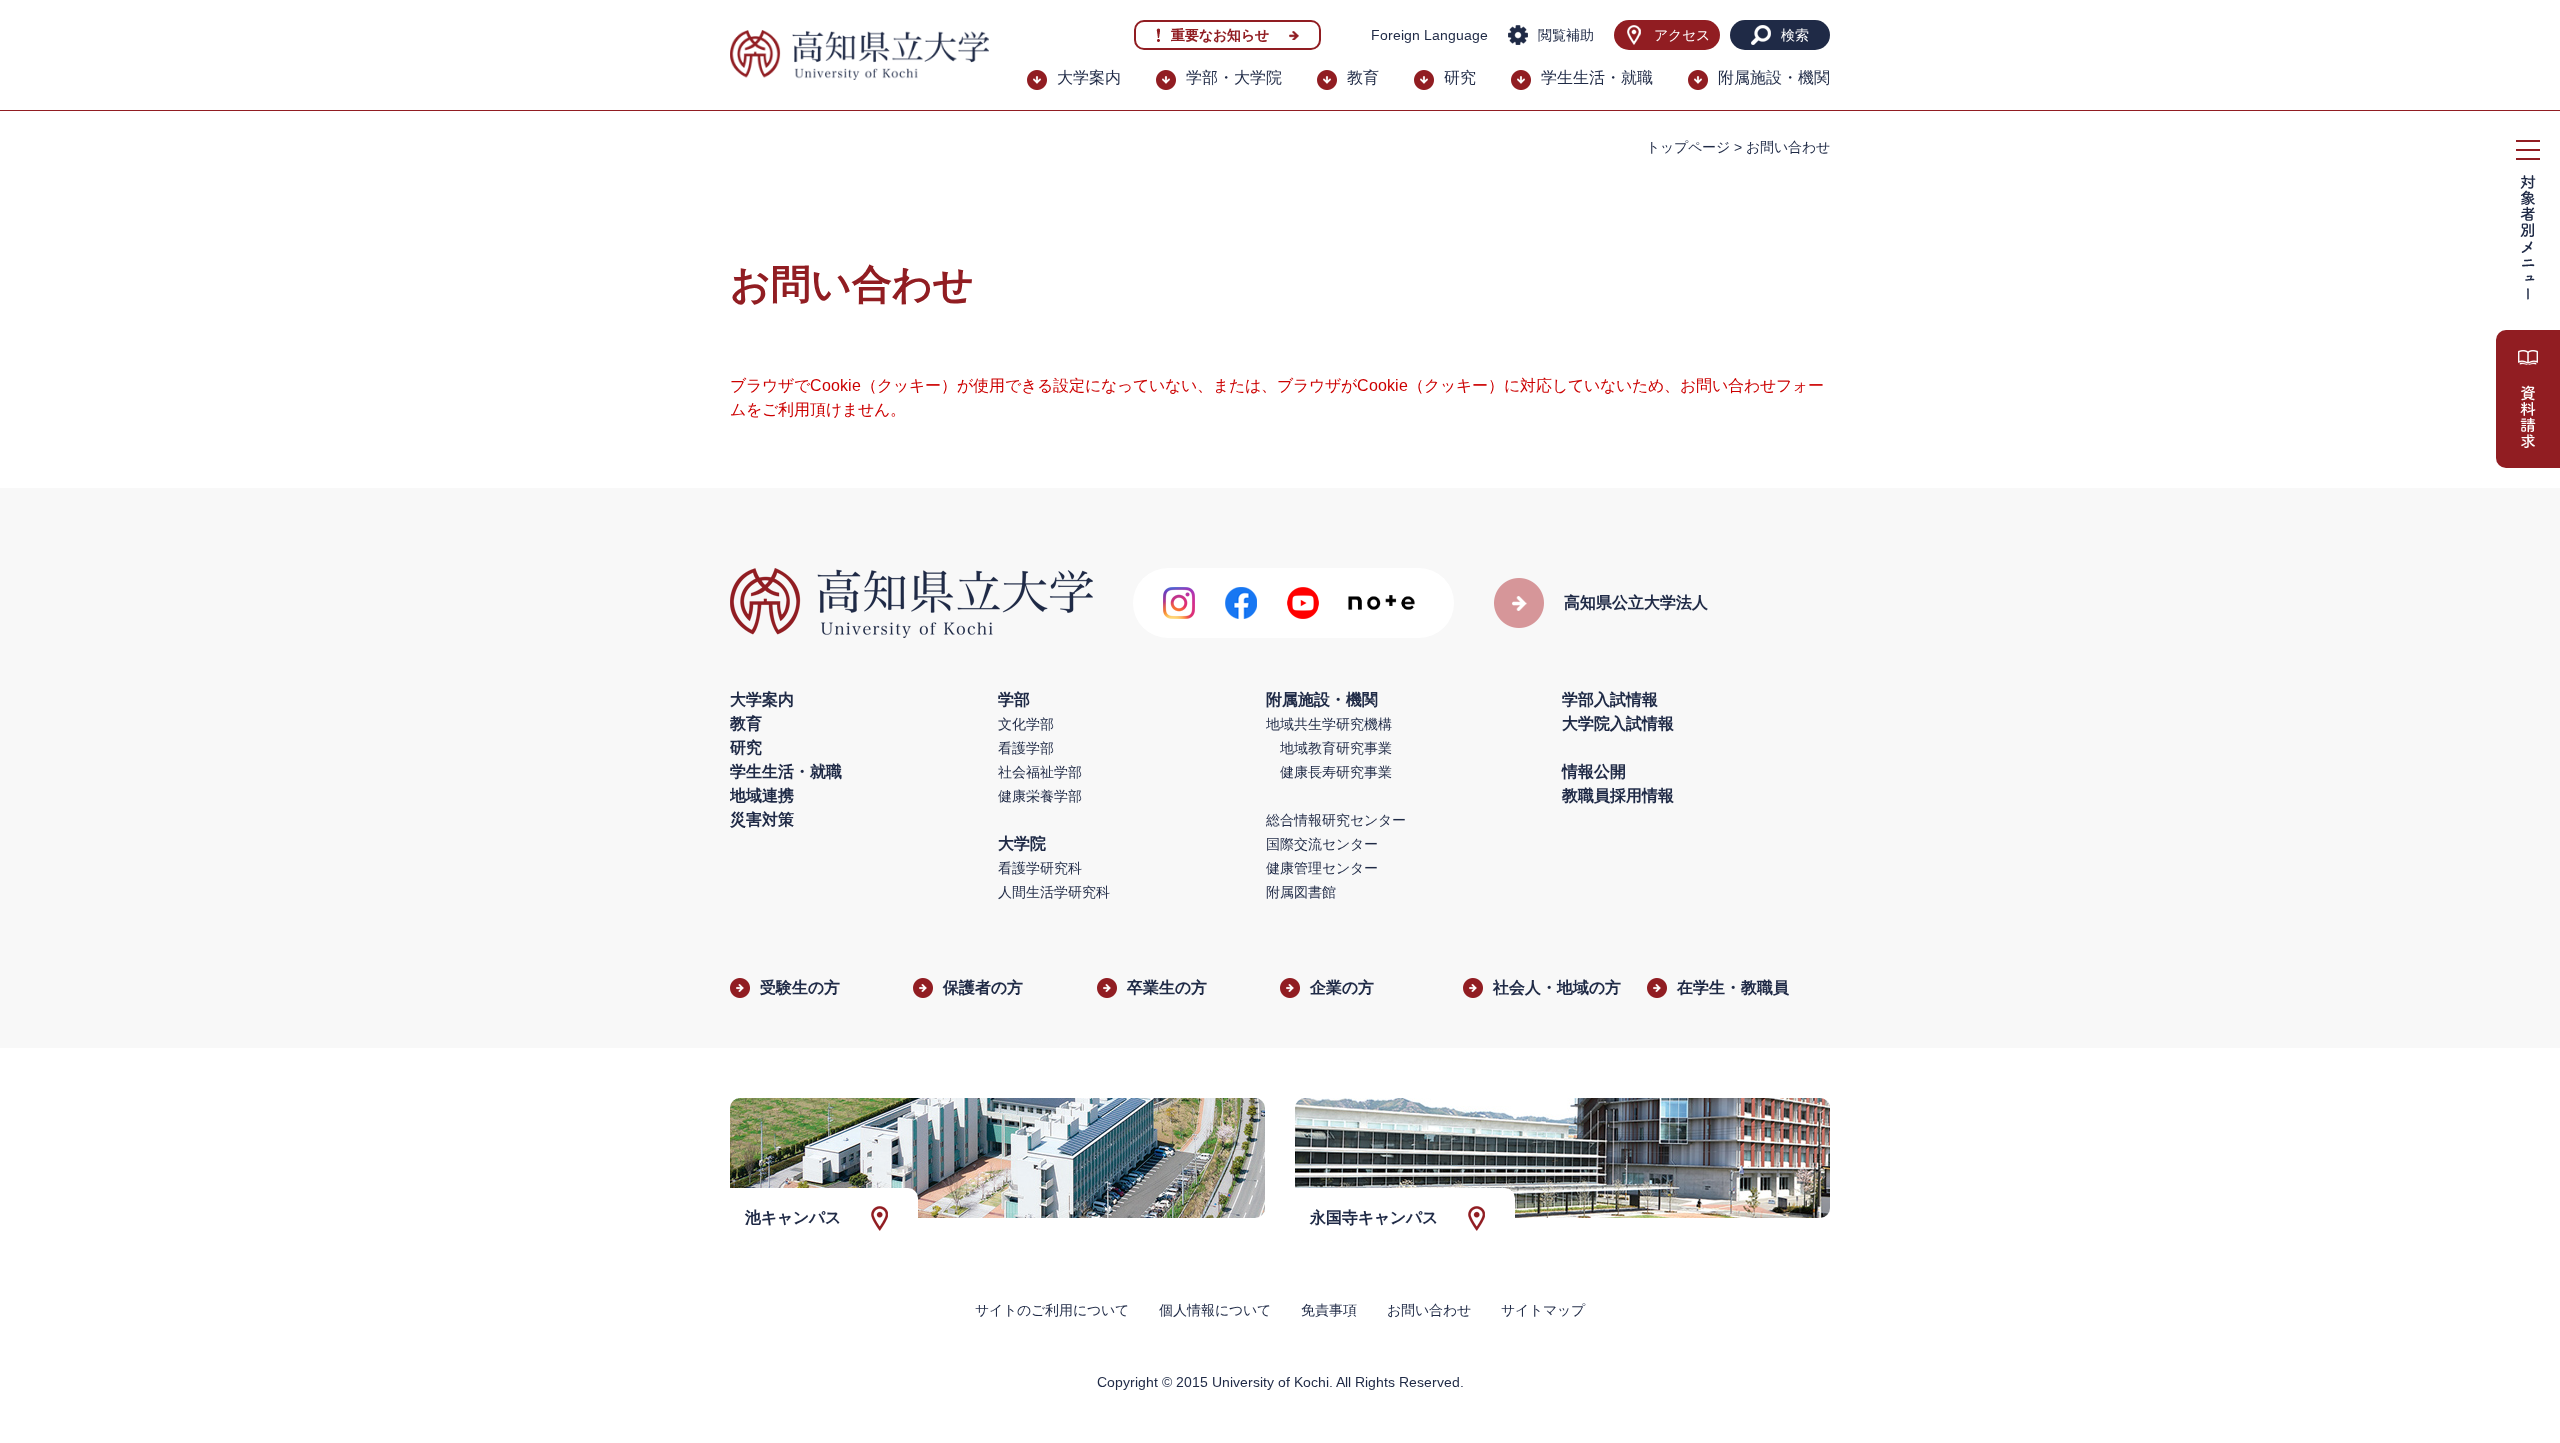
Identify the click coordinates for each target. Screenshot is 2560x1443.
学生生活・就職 (1597, 77)
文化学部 (1026, 724)
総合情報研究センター (1336, 820)
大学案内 (1089, 77)
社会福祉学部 (1040, 772)
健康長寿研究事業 (1336, 772)
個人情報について (1215, 1310)
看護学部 (1026, 748)
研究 (1460, 77)
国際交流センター (1322, 844)
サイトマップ (1543, 1310)
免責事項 (1329, 1310)
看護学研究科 (1040, 868)
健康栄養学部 (1040, 796)
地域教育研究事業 (1336, 748)
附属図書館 (1301, 892)
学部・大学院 (1234, 77)
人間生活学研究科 (1054, 892)
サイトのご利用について (1052, 1310)
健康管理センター (1322, 868)
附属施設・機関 (1774, 77)
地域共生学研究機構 (1329, 724)
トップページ (1688, 147)
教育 (1363, 77)
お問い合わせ (1429, 1310)
